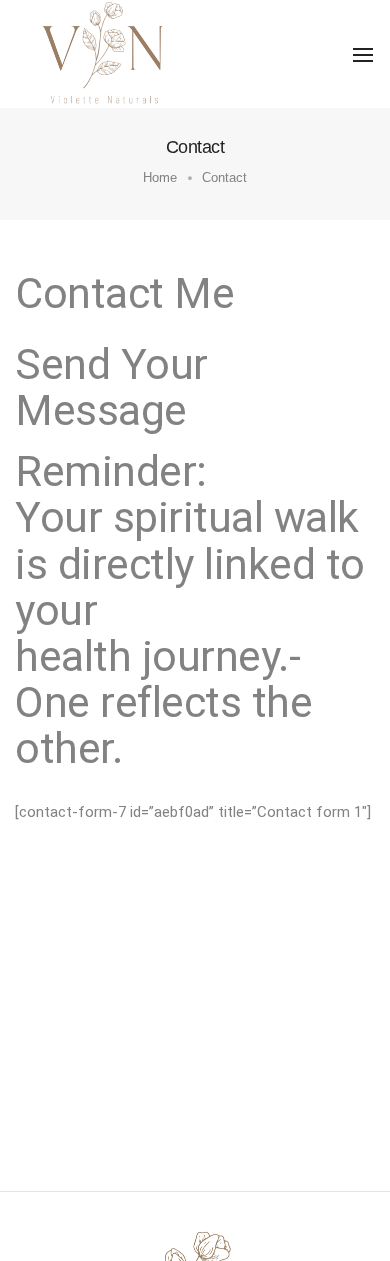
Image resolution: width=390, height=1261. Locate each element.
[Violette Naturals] (105, 53)
